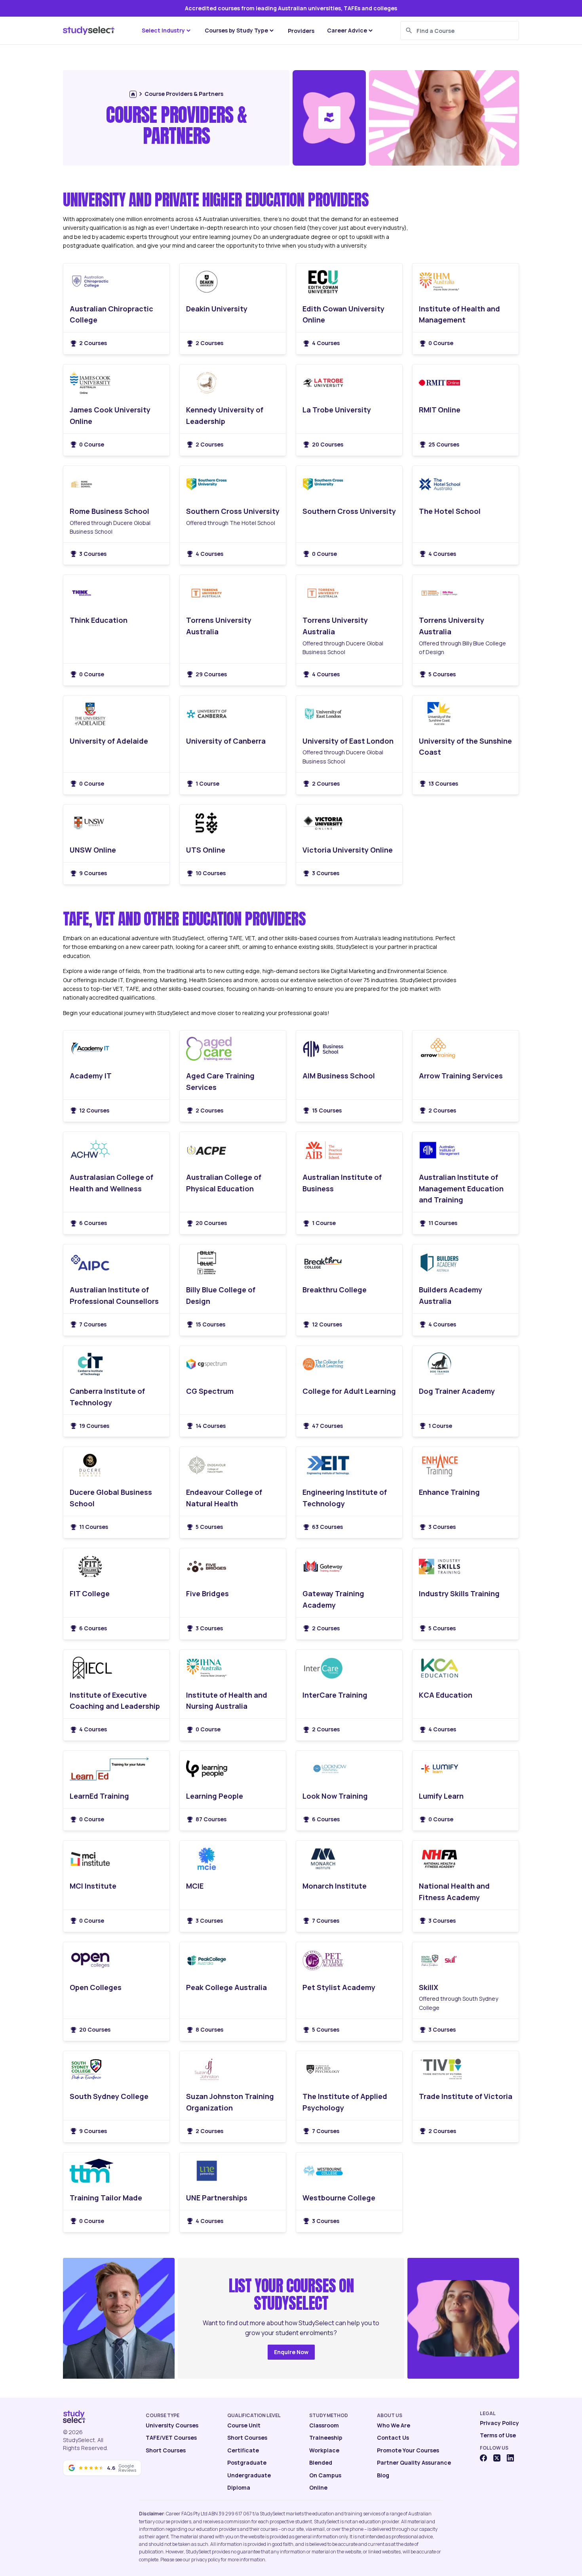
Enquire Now (291, 2352)
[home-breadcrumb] (133, 94)
